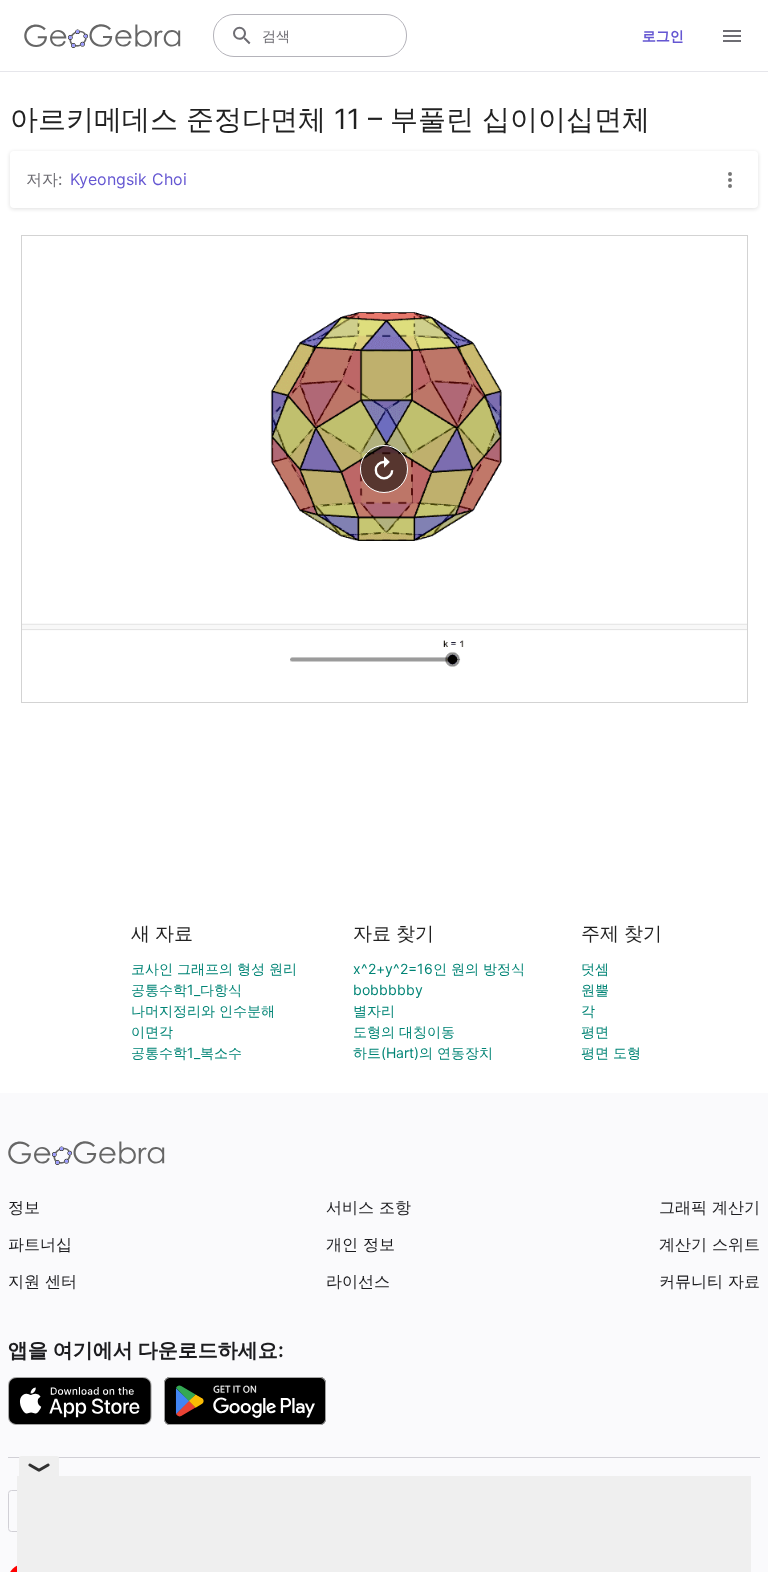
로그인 (663, 35)
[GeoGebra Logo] (102, 36)
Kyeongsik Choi (128, 179)
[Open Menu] (732, 36)
